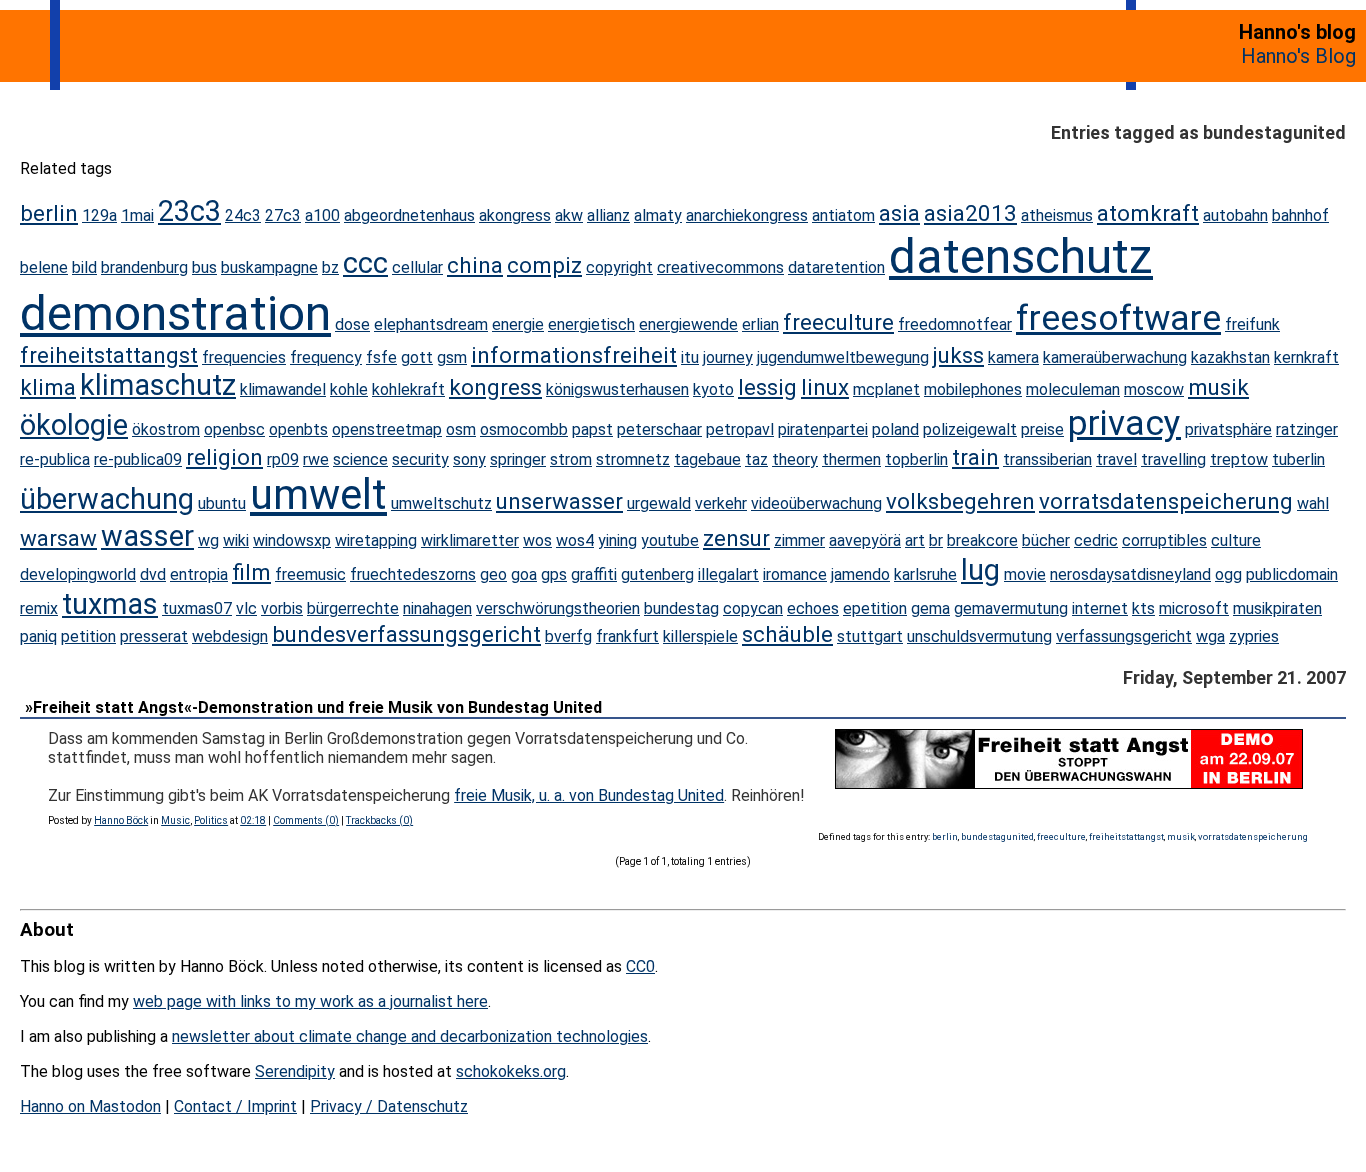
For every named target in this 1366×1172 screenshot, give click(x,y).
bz (330, 267)
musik (1218, 387)
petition (88, 636)
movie (1025, 574)
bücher (1046, 540)
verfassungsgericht (1124, 636)
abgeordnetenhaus (409, 215)
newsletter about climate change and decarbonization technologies (410, 1036)
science (360, 459)
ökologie (74, 425)
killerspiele (700, 636)
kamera (1013, 357)
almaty (658, 215)
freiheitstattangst (109, 355)
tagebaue (707, 459)
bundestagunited (997, 836)
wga (1210, 636)
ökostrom (166, 429)
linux (825, 387)
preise (1042, 429)
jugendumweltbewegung (843, 357)
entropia (199, 574)
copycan (753, 608)
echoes (813, 608)
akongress (515, 215)
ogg (1228, 574)
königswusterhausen (617, 389)
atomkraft (1148, 213)
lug (980, 570)
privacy (1124, 423)
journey (728, 357)
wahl (1313, 503)
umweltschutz (441, 503)
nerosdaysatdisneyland (1130, 574)
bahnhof (1300, 215)
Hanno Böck (121, 820)
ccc (365, 263)
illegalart (728, 574)
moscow (1154, 389)
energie (518, 324)
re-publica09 (138, 459)
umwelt (318, 494)
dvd (153, 574)
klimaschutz (158, 385)
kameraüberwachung (1115, 357)
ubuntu (222, 503)
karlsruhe (925, 574)
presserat (154, 636)
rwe (316, 459)
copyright (619, 267)
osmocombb (524, 429)
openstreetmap (387, 429)
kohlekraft (408, 389)
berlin (49, 213)
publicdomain (1292, 574)
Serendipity (295, 1071)
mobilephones (973, 389)
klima (48, 387)
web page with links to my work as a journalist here (310, 1001)
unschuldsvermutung (979, 636)
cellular (417, 267)
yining (617, 540)
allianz (608, 215)
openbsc (234, 429)
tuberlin (1298, 459)
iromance (795, 574)
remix (39, 608)
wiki (236, 540)
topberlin (916, 459)
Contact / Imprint (235, 1106)
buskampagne (269, 267)
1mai (137, 215)
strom (571, 459)
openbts (298, 429)
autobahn (1235, 215)
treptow (1239, 459)
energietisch (591, 324)
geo (493, 574)
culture (1236, 540)
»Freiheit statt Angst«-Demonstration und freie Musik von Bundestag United (313, 707)
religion (224, 457)
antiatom (843, 215)
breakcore (982, 540)
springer (518, 459)
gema (930, 608)
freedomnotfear (955, 324)
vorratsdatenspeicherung (1166, 501)
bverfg (568, 636)
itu (690, 357)
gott (417, 357)
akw (569, 215)
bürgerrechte (353, 608)
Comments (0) (306, 820)
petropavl (740, 429)
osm (461, 429)
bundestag (681, 608)
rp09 (283, 459)
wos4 (575, 540)
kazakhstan (1230, 357)
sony (469, 459)
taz (756, 459)
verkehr (721, 503)
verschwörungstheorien (558, 608)
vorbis (282, 608)
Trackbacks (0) (379, 820)
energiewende (688, 324)
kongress (495, 387)
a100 (322, 215)
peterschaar (659, 429)
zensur (736, 538)
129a (99, 215)
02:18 (253, 820)
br (936, 540)
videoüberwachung (816, 503)
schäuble (787, 634)
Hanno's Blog (1298, 56)
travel (1116, 459)
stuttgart (870, 636)
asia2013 (970, 213)
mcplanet (886, 389)
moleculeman (1073, 389)
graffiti (594, 574)
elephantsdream (431, 324)
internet (1100, 608)
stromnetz (633, 459)
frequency (326, 357)
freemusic (310, 574)
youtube (670, 540)
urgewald (659, 503)
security (420, 459)
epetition (875, 608)
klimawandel (283, 389)
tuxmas (110, 604)
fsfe (381, 357)
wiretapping (376, 540)
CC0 (640, 966)
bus (204, 267)
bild (84, 267)
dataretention (836, 267)
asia (899, 213)
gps (554, 574)
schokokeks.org (511, 1071)
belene (44, 267)
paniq (38, 636)
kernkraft (1306, 357)
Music (175, 820)
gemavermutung (1011, 608)
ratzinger (1307, 429)
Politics (211, 820)
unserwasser (559, 501)
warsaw (58, 538)
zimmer (799, 540)
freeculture (838, 322)
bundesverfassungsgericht (406, 634)
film (251, 572)
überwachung (107, 499)
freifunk (1252, 324)
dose (352, 324)
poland (895, 429)
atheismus (1057, 215)
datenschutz (1021, 256)
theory (795, 459)
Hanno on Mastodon (90, 1106)
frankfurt (627, 636)
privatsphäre (1228, 429)
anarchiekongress (747, 215)
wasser (147, 536)
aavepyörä (865, 540)
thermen (851, 459)
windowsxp (292, 540)
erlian (760, 324)
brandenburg (144, 267)
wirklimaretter (470, 540)
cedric (1096, 540)
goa (524, 574)
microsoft (1194, 608)
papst (592, 429)
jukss (958, 355)
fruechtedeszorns (413, 574)
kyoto (713, 389)
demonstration (175, 313)
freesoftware (1118, 318)
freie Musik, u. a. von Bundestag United (589, 795)
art (915, 540)
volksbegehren (960, 501)
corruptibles (1164, 540)
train (975, 457)
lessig (767, 387)
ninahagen (437, 608)
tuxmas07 (197, 608)
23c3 (189, 211)
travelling (1173, 459)
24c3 (243, 215)
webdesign (230, 636)
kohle (349, 389)
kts (1143, 608)
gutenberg (657, 574)
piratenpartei (823, 429)
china (475, 265)
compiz (544, 265)
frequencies (244, 357)
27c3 (283, 215)
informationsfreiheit (574, 355)
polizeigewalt (970, 429)
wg (208, 540)
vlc (246, 608)
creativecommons (720, 267)
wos (537, 540)
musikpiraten (1277, 608)
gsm (452, 357)
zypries (1254, 636)
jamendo (860, 574)
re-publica (55, 459)
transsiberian (1047, 459)
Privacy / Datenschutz (389, 1106)
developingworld (78, 574)
